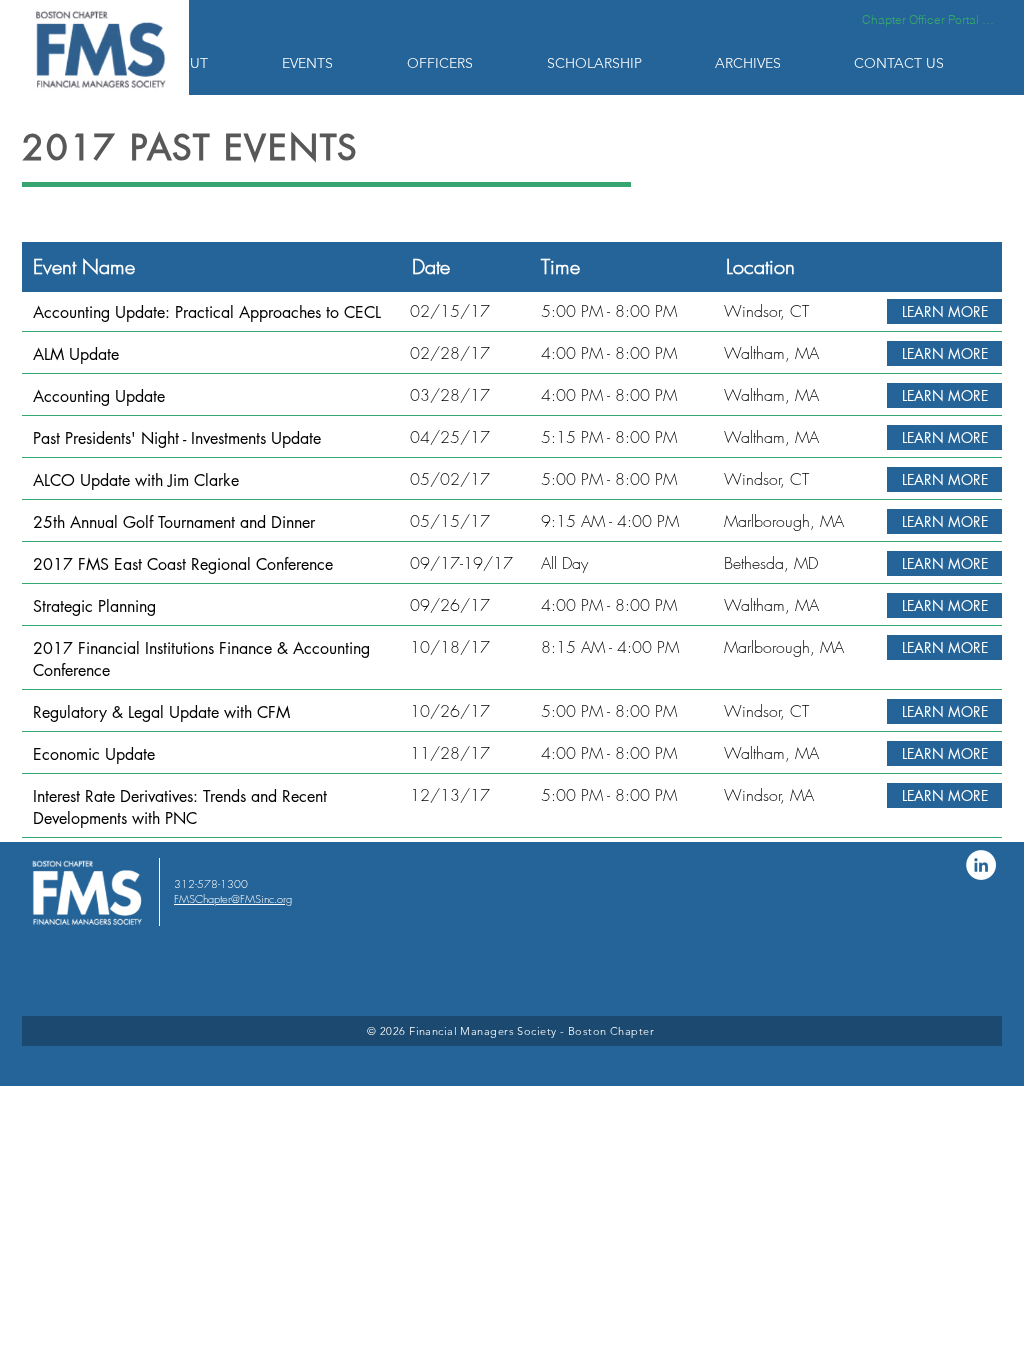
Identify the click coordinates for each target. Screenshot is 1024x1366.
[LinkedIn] (981, 865)
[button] (205, 63)
